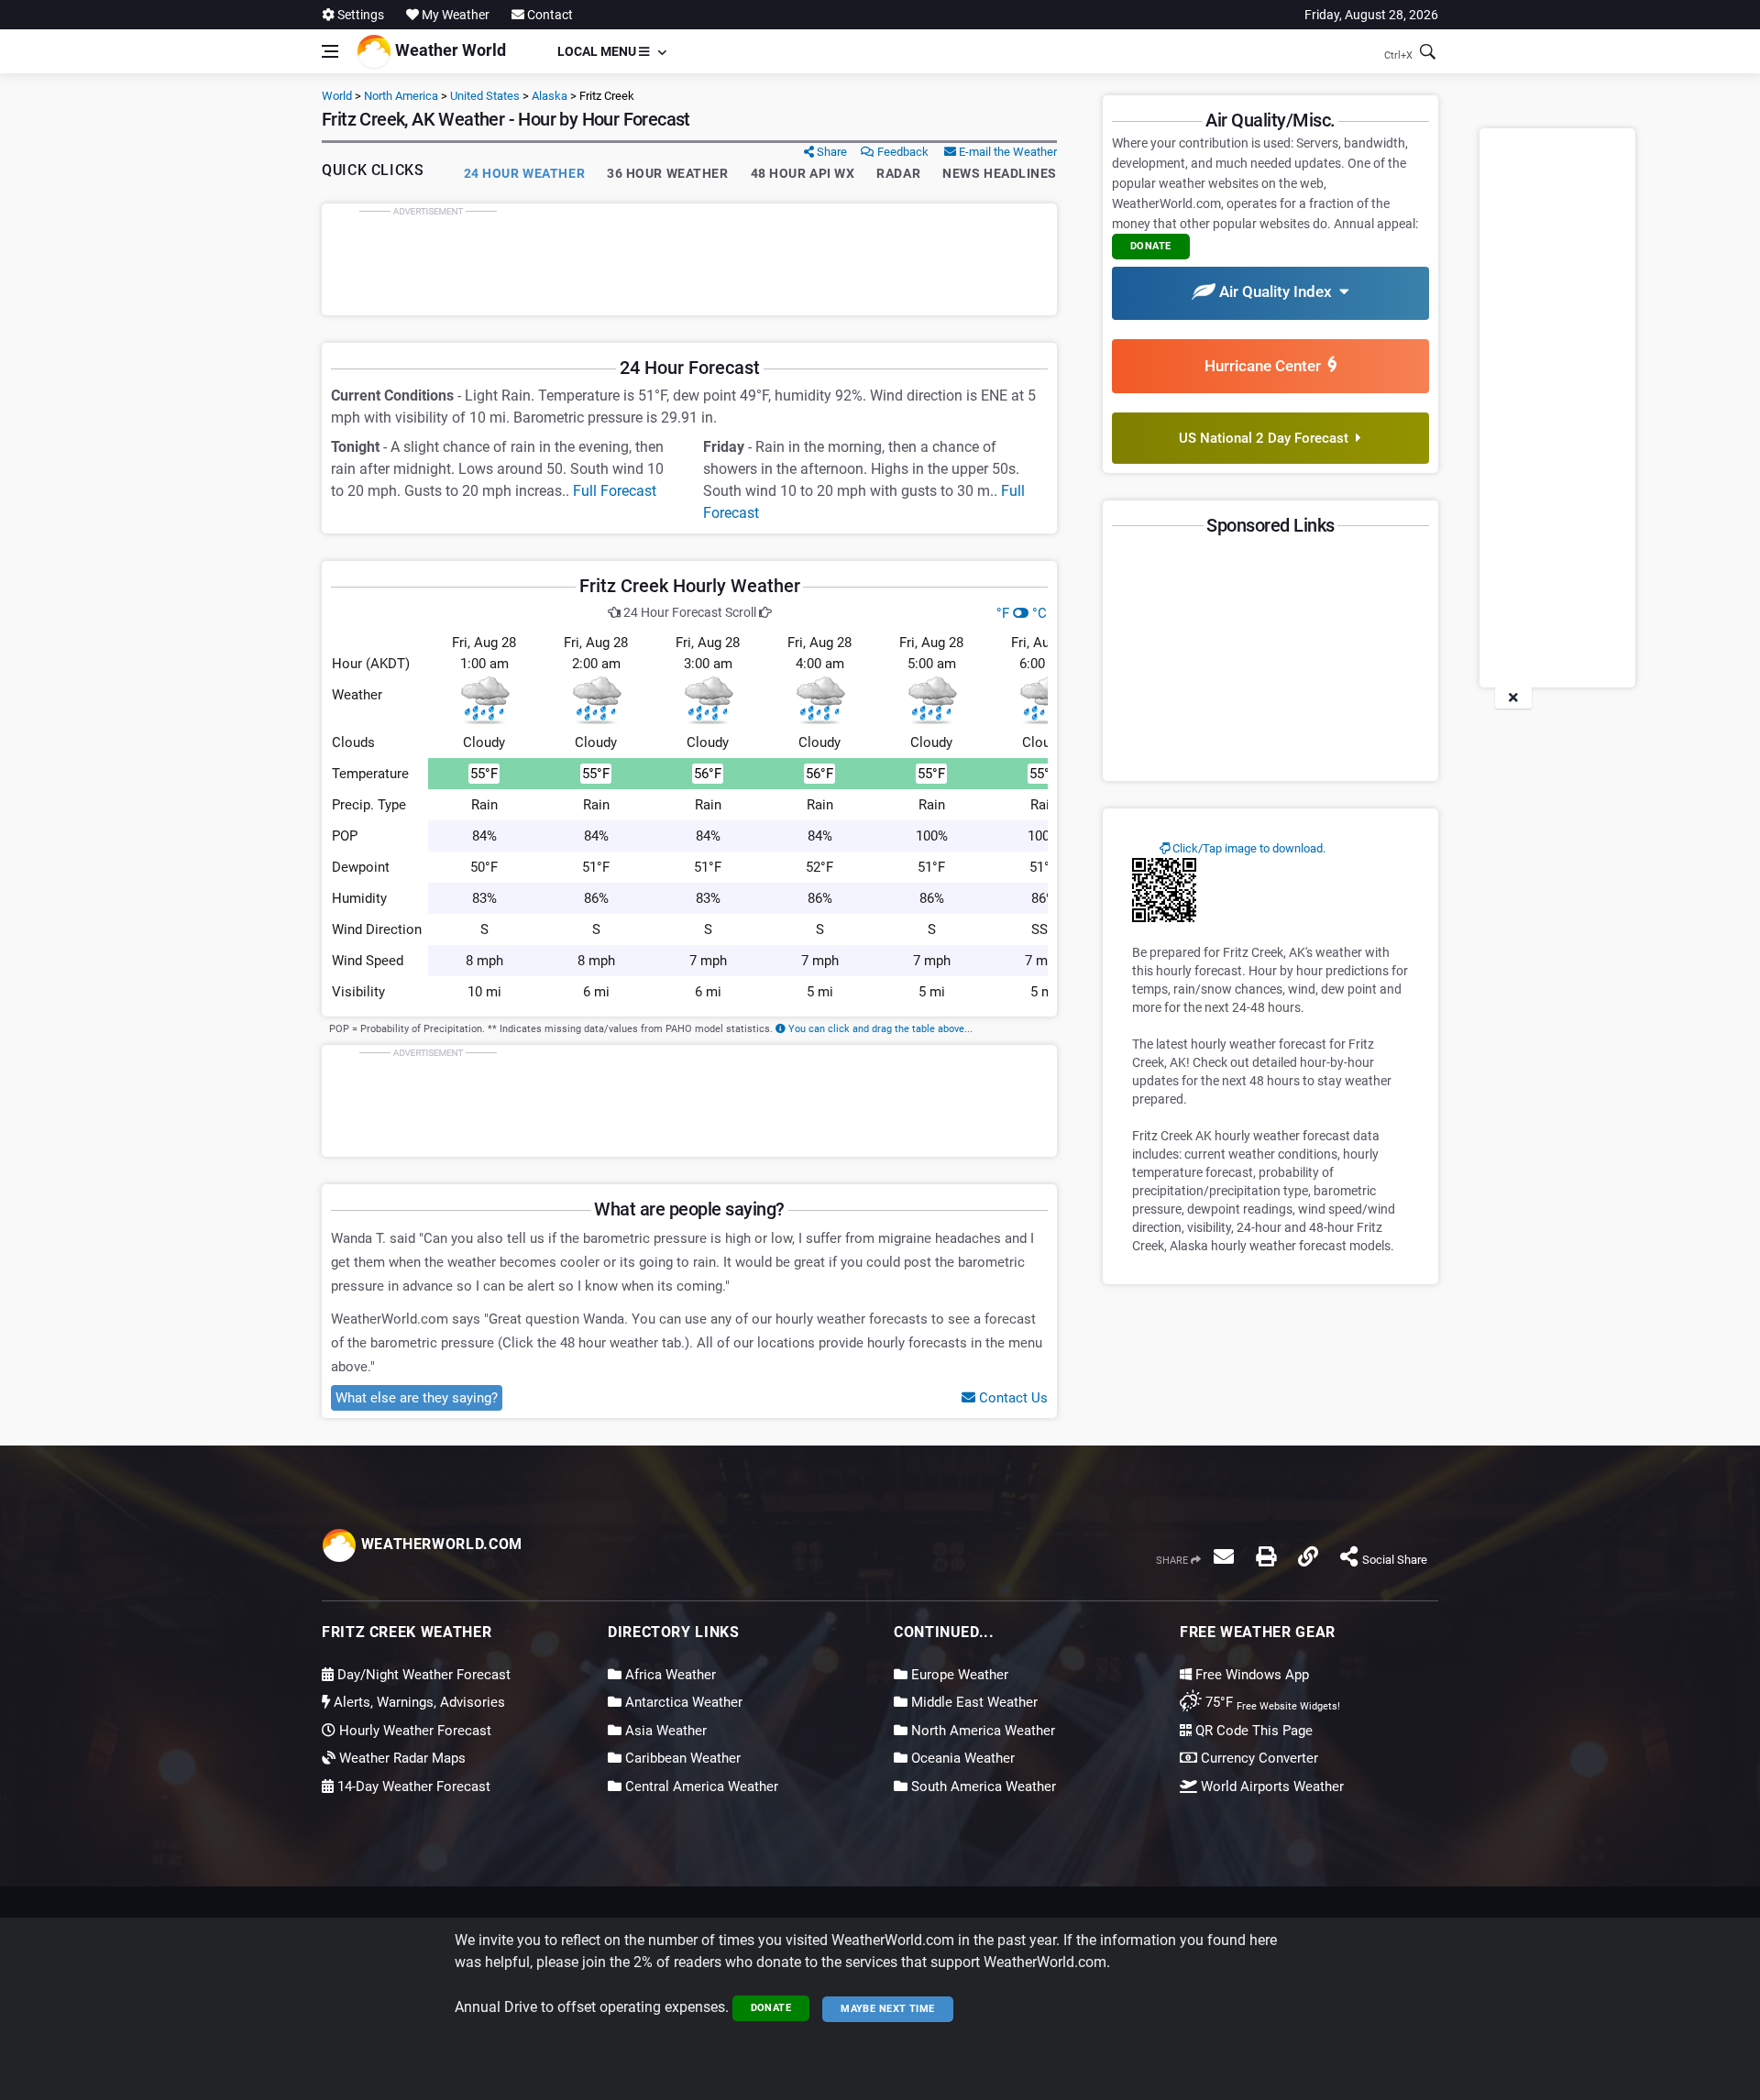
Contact (549, 15)
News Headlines (1000, 173)
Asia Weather (664, 1731)
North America (401, 96)
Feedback (902, 152)
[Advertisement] (689, 259)
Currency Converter (1258, 1758)
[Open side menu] (330, 51)
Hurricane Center (1266, 366)
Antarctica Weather (682, 1702)
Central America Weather (700, 1787)
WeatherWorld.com (440, 1544)
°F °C (1022, 613)
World (337, 96)
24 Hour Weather (524, 173)
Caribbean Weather (681, 1758)
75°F (1271, 1702)
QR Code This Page (1252, 1731)
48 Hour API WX (803, 173)
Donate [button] (1151, 246)
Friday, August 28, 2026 (1371, 15)
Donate (771, 2008)
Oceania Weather (961, 1758)
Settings (359, 15)
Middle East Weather (973, 1702)
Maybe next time (888, 2009)
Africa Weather (669, 1675)
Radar (898, 173)
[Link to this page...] (1308, 1556)
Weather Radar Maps (401, 1758)
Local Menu (598, 51)
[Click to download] (1164, 889)
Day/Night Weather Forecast (422, 1675)
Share (830, 152)
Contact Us (1012, 1398)
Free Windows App (1250, 1675)
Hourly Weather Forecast (413, 1731)
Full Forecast (615, 491)
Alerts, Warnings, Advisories (418, 1702)
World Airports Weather (1270, 1787)
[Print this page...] (1266, 1556)
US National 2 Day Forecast (1267, 438)
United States (485, 96)
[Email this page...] (1224, 1556)
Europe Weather (958, 1675)
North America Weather (981, 1731)
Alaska (550, 96)
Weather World (449, 50)
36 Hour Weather (667, 173)
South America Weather (982, 1787)
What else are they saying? (417, 1398)
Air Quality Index (1277, 291)
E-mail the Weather (1006, 152)
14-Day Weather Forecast (412, 1787)
